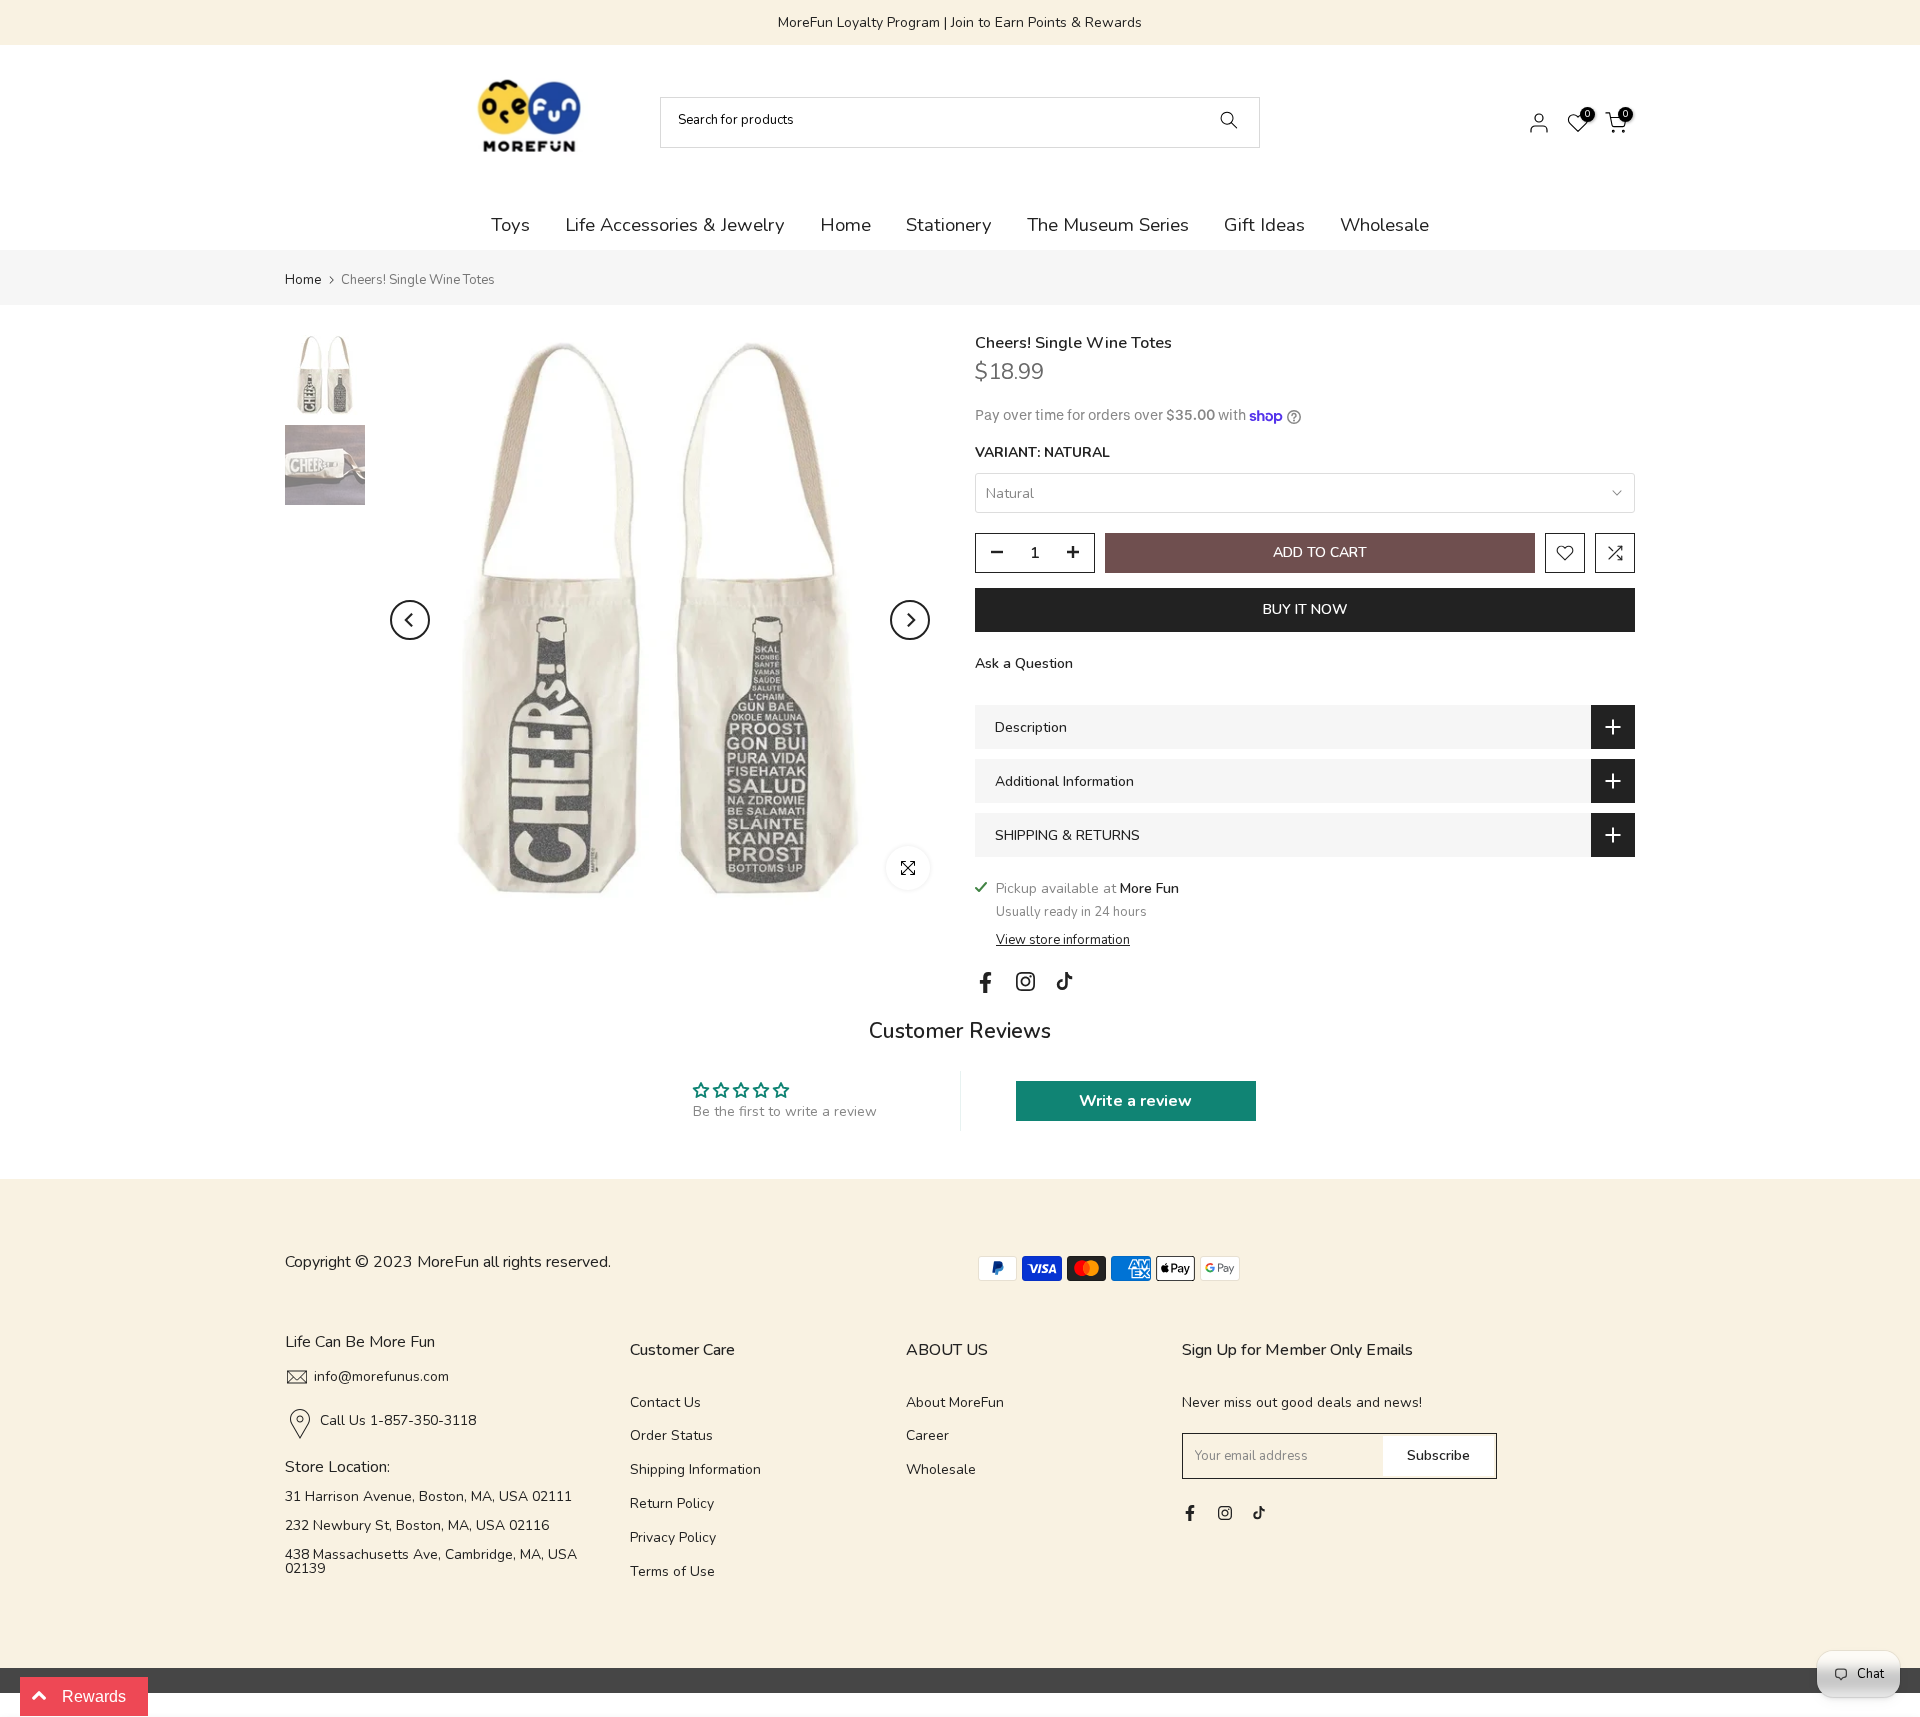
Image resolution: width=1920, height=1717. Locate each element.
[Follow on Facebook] (985, 982)
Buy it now (1305, 609)
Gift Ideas (1264, 225)
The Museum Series (1108, 225)
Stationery (949, 225)
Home (845, 225)
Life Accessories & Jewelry (675, 225)
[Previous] (410, 620)
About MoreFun (955, 1402)
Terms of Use (672, 1571)
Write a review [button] (1135, 1101)
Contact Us (665, 1402)
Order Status (671, 1435)
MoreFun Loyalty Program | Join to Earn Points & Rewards (960, 22)
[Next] (910, 620)
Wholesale (1384, 225)
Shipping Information (695, 1469)
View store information (1063, 940)
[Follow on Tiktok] (1064, 981)
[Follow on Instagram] (1025, 981)
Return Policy (672, 1503)
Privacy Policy (673, 1537)
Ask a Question (1024, 663)
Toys (510, 225)
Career (927, 1435)
